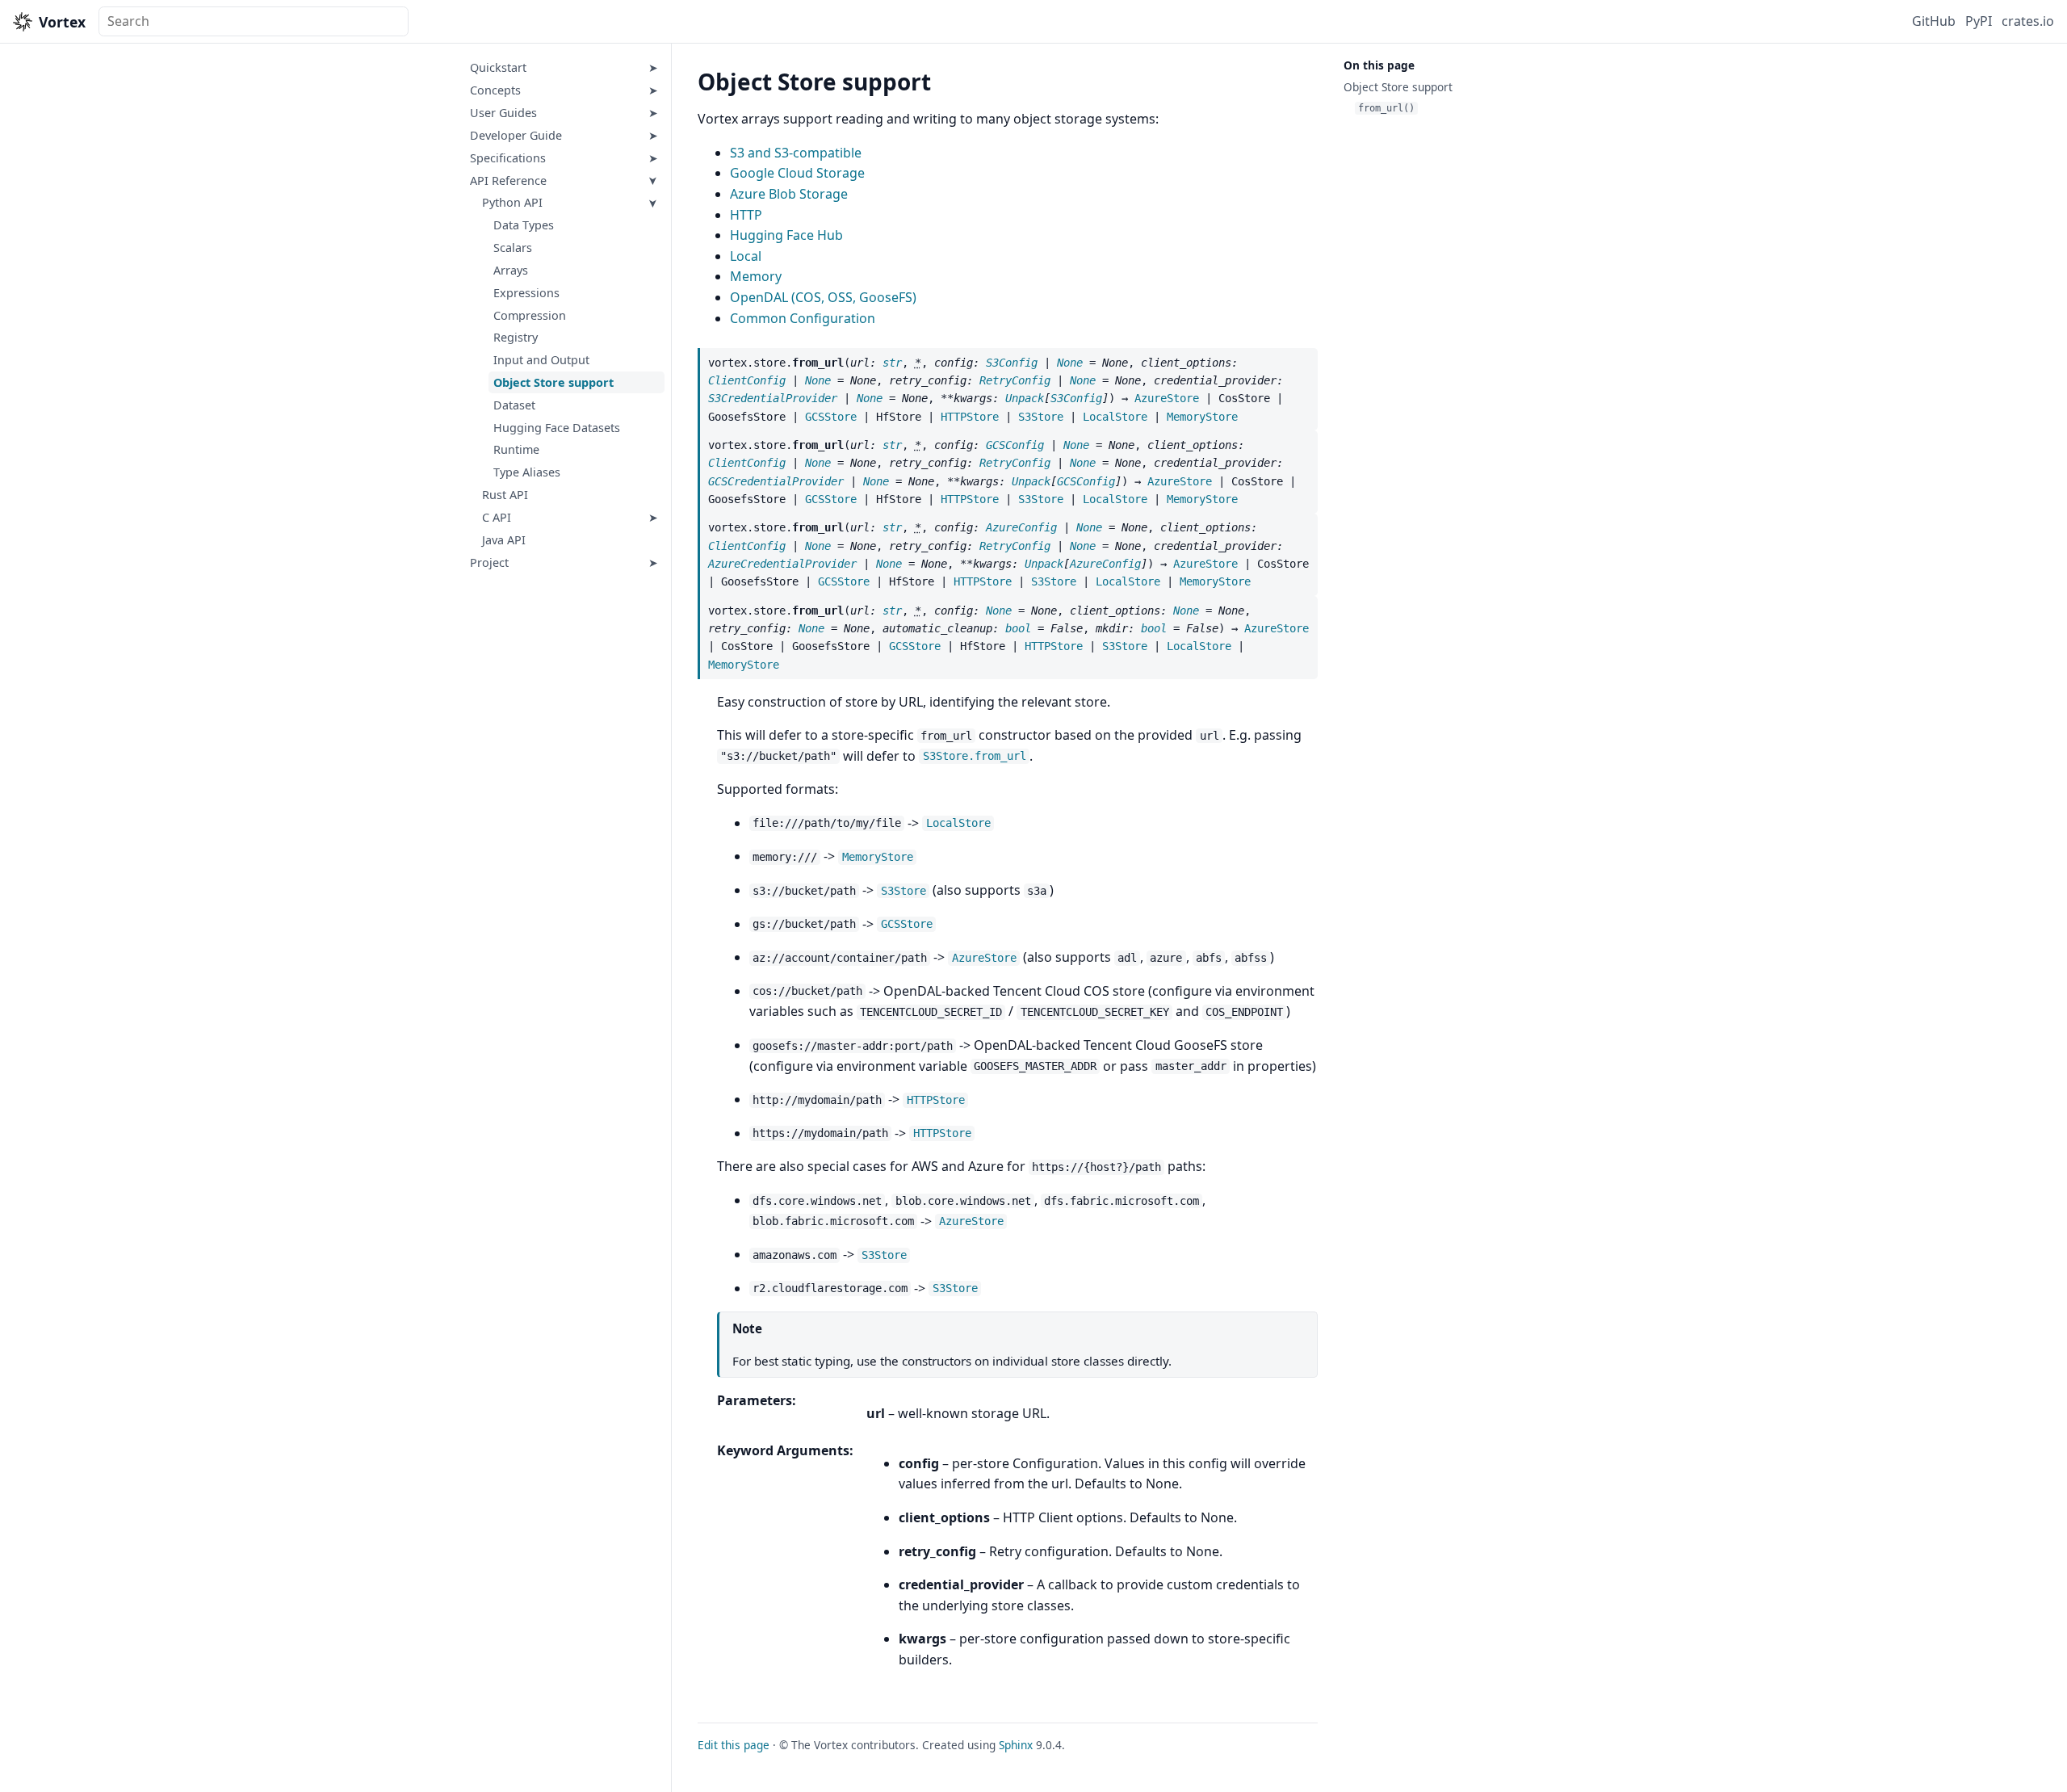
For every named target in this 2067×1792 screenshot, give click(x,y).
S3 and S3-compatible (796, 153)
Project (489, 562)
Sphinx (1016, 1745)
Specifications (508, 158)
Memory (756, 276)
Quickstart (498, 68)
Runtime (516, 450)
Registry (516, 338)
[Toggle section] (654, 68)
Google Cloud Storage (797, 173)
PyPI (1979, 21)
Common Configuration (803, 318)
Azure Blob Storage (789, 194)
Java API (504, 540)
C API (497, 517)
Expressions (526, 293)
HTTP (746, 215)
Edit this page (734, 1745)
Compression (530, 315)
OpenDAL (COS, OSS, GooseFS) (823, 297)
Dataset (514, 405)
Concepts (495, 90)
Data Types (524, 225)
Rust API (505, 495)
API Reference (508, 180)
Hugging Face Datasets (557, 428)
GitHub (1934, 21)
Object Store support (553, 382)
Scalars (513, 248)
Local (746, 256)
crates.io (2028, 21)
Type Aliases (527, 472)
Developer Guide (516, 135)
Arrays (511, 270)
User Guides (503, 113)
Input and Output (541, 360)
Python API (512, 203)
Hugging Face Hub (786, 235)
